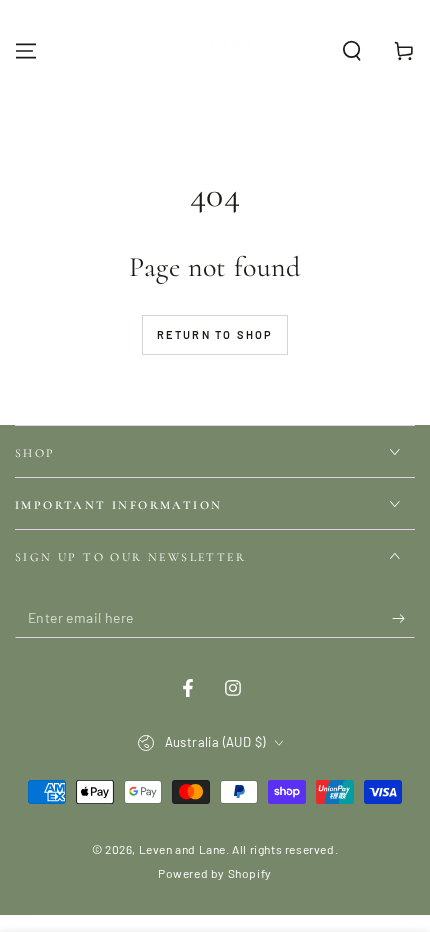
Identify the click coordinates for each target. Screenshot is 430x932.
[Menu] (26, 51)
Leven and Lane (182, 849)
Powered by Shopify (215, 873)
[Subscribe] (403, 618)
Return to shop (215, 334)
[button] (352, 51)
